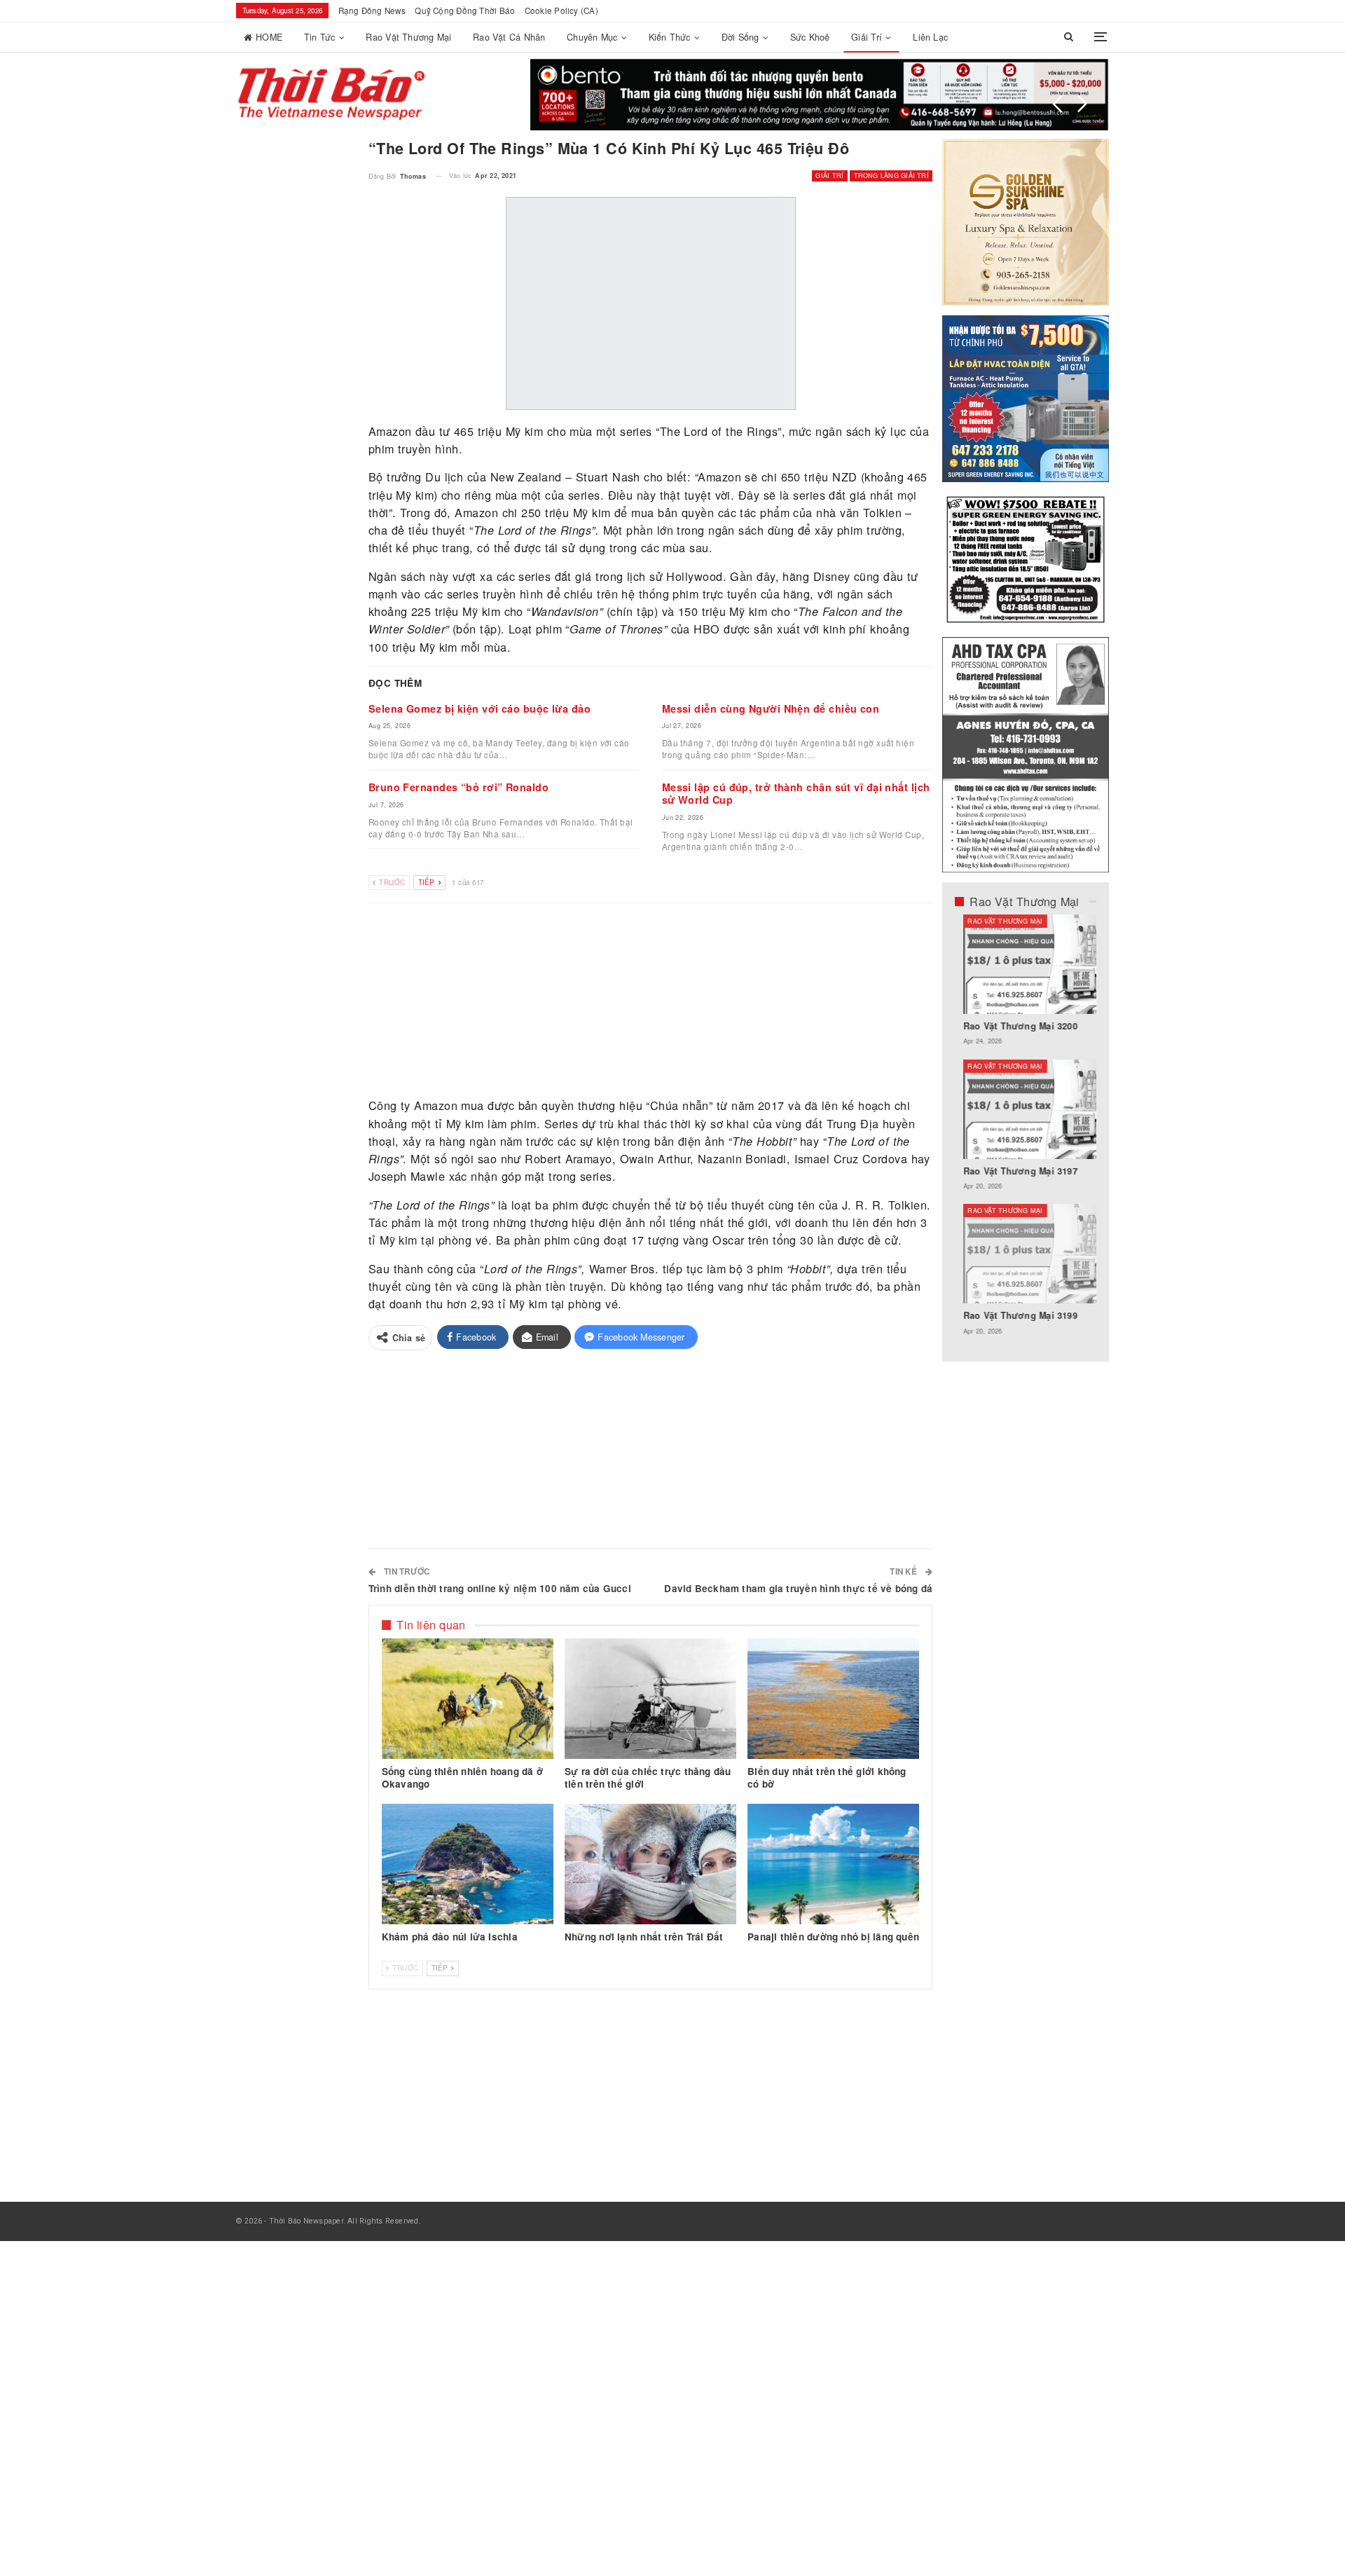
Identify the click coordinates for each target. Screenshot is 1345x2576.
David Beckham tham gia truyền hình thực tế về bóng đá (798, 1588)
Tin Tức (320, 37)
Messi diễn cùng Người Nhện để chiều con (771, 708)
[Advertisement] (651, 1001)
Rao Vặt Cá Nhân (509, 37)
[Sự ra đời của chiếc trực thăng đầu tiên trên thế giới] (650, 1699)
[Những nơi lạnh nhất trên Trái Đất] (650, 1864)
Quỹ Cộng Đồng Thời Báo (465, 11)
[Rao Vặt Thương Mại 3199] (1026, 1254)
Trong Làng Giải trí (891, 176)
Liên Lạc (930, 37)
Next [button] (1082, 104)
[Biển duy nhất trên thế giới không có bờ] (833, 1699)
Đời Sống (740, 37)
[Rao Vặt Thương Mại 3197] (1026, 1109)
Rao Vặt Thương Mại (408, 37)
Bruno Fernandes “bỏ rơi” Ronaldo (458, 787)
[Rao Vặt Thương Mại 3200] (1026, 964)
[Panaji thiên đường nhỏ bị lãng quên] (833, 1864)
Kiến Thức (670, 37)
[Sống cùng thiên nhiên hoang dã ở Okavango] (468, 1699)
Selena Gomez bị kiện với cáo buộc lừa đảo (480, 708)
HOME (269, 37)
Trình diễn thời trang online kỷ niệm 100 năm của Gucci (500, 1588)
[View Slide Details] (820, 95)
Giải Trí (867, 37)
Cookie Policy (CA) (561, 11)
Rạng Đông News (372, 11)
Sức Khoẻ (810, 37)
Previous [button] (1058, 104)
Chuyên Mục (592, 37)
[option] (1026, 1132)
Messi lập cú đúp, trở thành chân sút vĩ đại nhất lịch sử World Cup (796, 793)
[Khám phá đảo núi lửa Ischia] (468, 1864)
